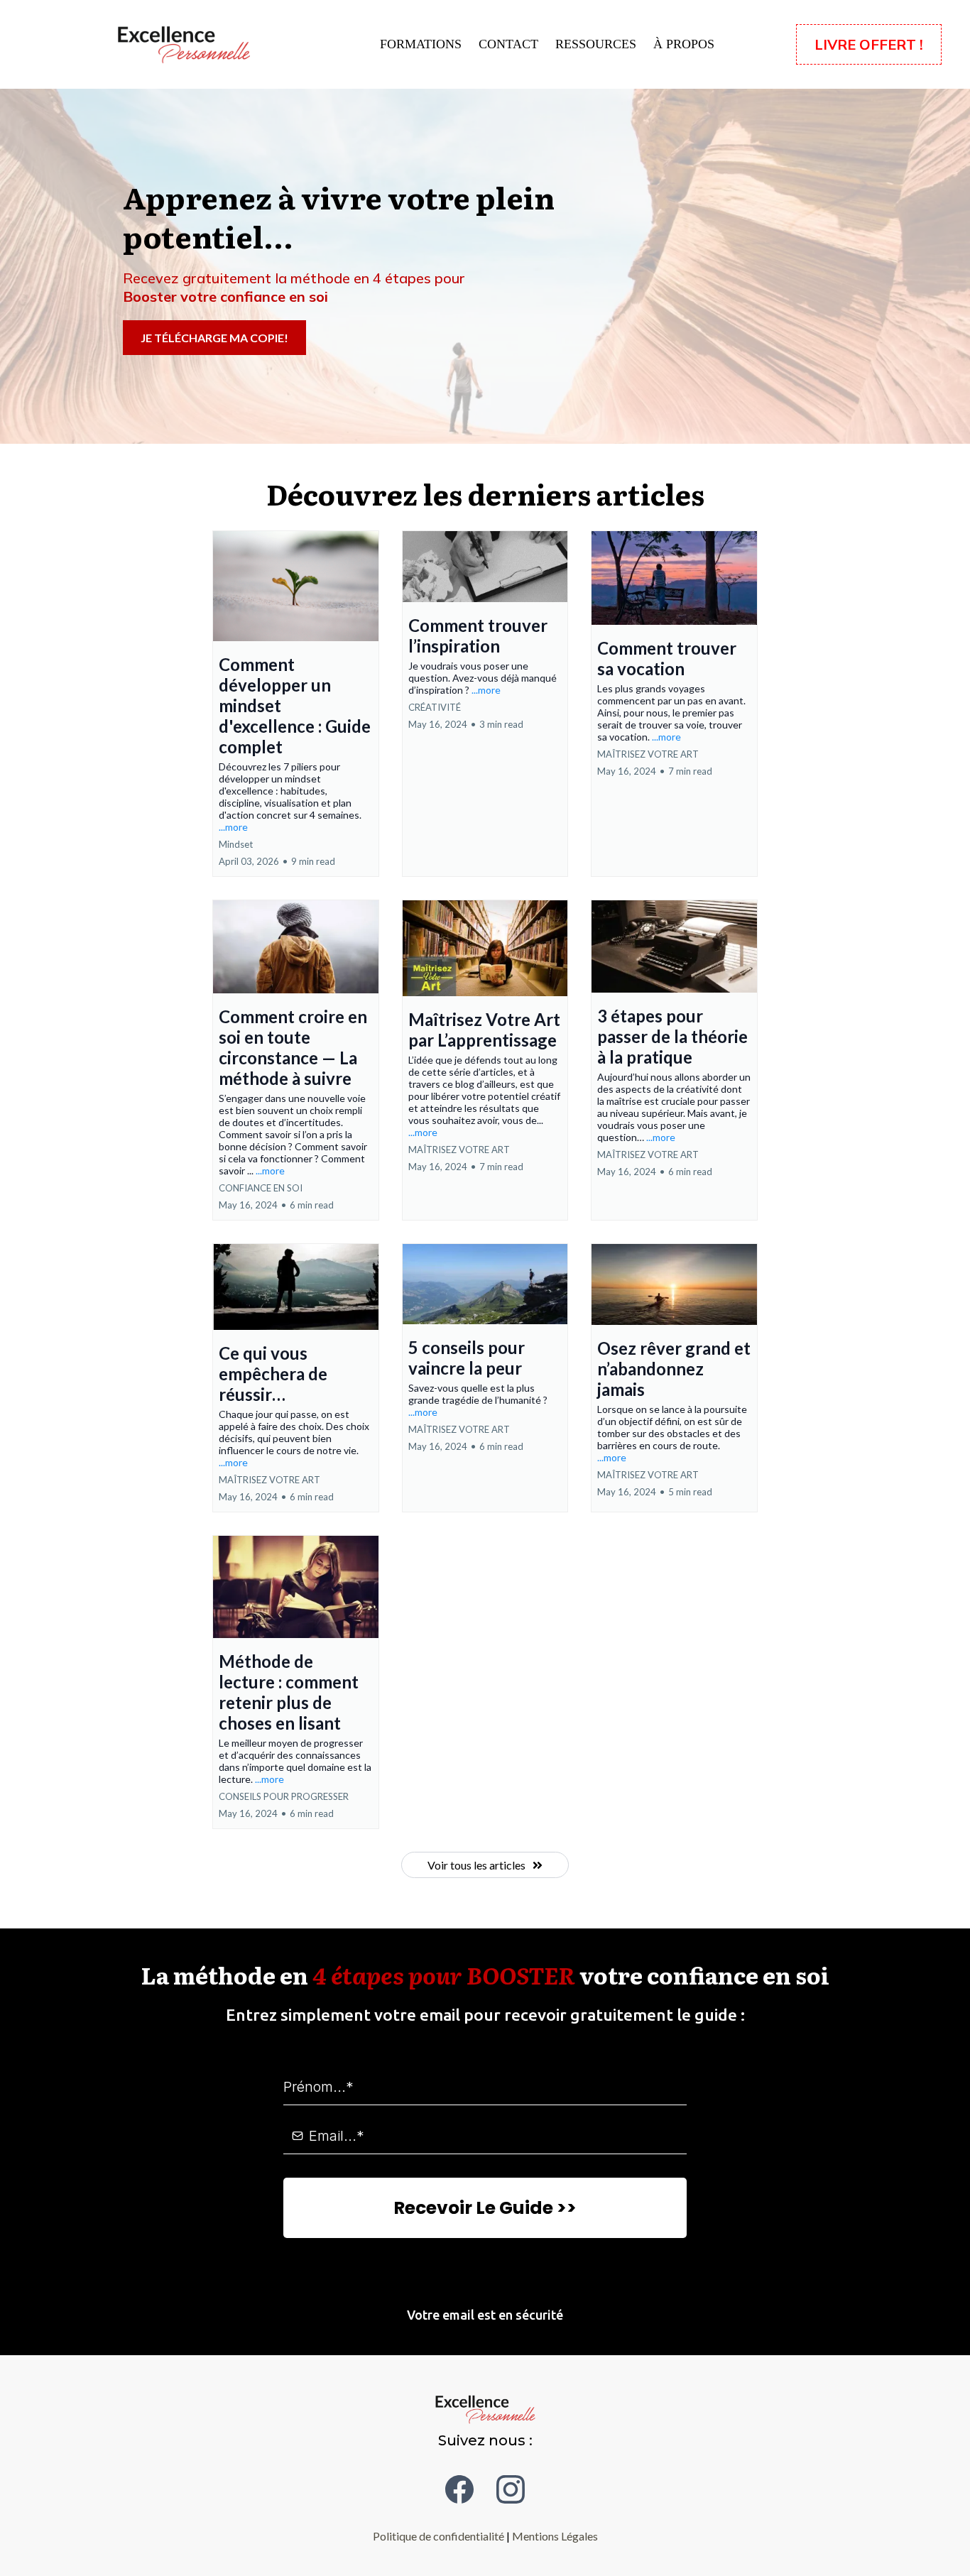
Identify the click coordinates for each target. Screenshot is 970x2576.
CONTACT (508, 44)
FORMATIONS (421, 44)
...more (233, 827)
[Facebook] (459, 2489)
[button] (296, 704)
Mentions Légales (555, 2536)
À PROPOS (684, 44)
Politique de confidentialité (438, 2536)
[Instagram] (511, 2489)
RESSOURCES (596, 44)
